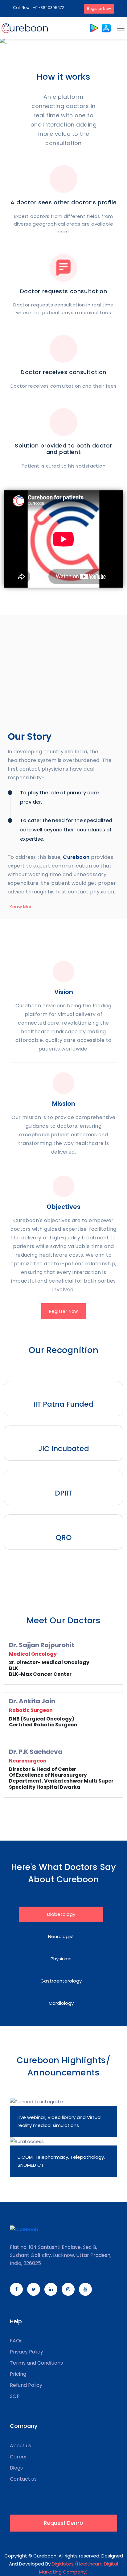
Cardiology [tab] (61, 2003)
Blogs (16, 2468)
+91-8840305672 (49, 8)
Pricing (18, 2374)
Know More (22, 907)
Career (18, 2457)
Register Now (99, 8)
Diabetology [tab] (61, 1914)
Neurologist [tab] (61, 1936)
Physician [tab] (61, 1959)
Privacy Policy (27, 2352)
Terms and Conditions (36, 2363)
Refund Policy (26, 2385)
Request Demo (63, 2523)
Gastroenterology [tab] (61, 1981)
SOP (15, 2396)
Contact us (23, 2479)
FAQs (16, 2341)
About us (20, 2446)
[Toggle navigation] (121, 28)
